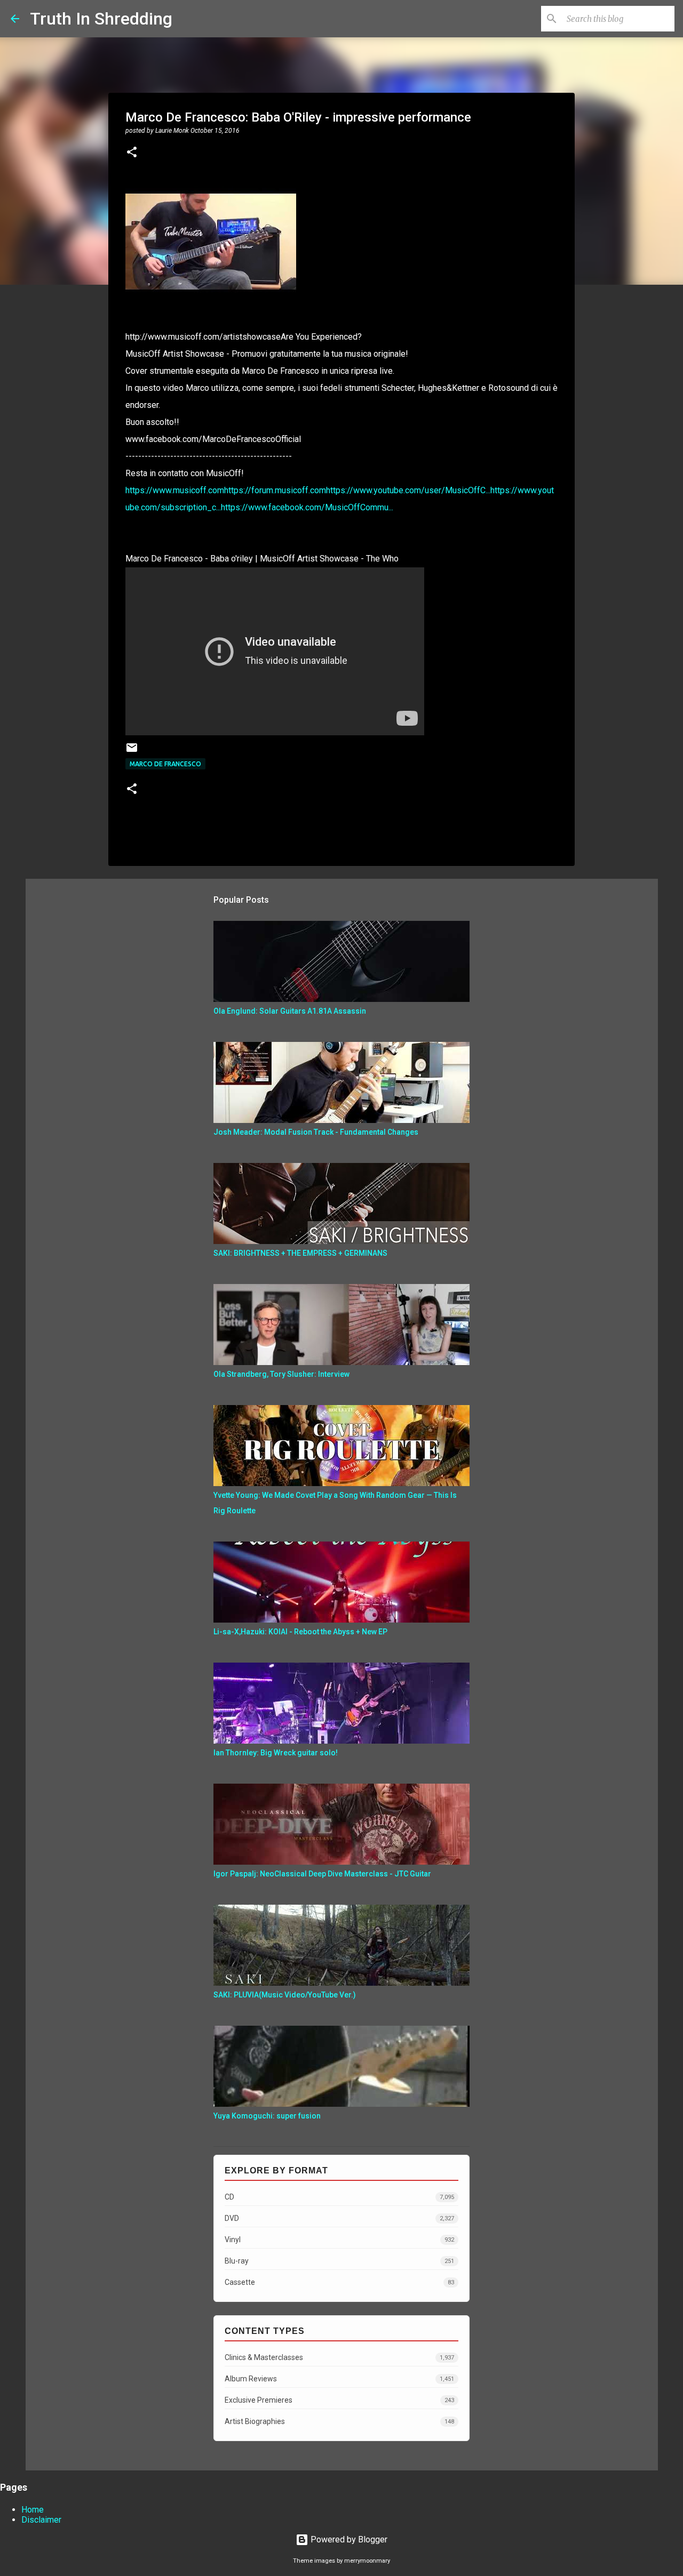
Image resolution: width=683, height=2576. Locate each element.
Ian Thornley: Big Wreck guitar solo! (276, 1753)
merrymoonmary (367, 2561)
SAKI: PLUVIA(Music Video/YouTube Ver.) (285, 1995)
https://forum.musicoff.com (275, 490)
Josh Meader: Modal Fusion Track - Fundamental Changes (316, 1132)
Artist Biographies (339, 2421)
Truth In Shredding (101, 19)
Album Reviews (339, 2379)
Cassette (339, 2282)
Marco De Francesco (165, 764)
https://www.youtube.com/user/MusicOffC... (408, 490)
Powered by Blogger (348, 2539)
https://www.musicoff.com (175, 490)
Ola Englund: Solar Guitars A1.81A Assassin (290, 1011)
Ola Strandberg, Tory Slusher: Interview (281, 1374)
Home (33, 2510)
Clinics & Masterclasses (339, 2357)
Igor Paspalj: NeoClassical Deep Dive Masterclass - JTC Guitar (322, 1874)
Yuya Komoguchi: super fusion (267, 2116)
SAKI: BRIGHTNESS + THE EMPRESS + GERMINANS (300, 1253)
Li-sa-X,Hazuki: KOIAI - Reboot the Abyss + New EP (300, 1632)
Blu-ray (339, 2261)
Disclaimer (41, 2520)
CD (339, 2197)
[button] (132, 153)
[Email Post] (132, 752)
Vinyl (339, 2240)
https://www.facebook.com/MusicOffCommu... (307, 507)
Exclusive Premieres (339, 2400)
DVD (339, 2218)
